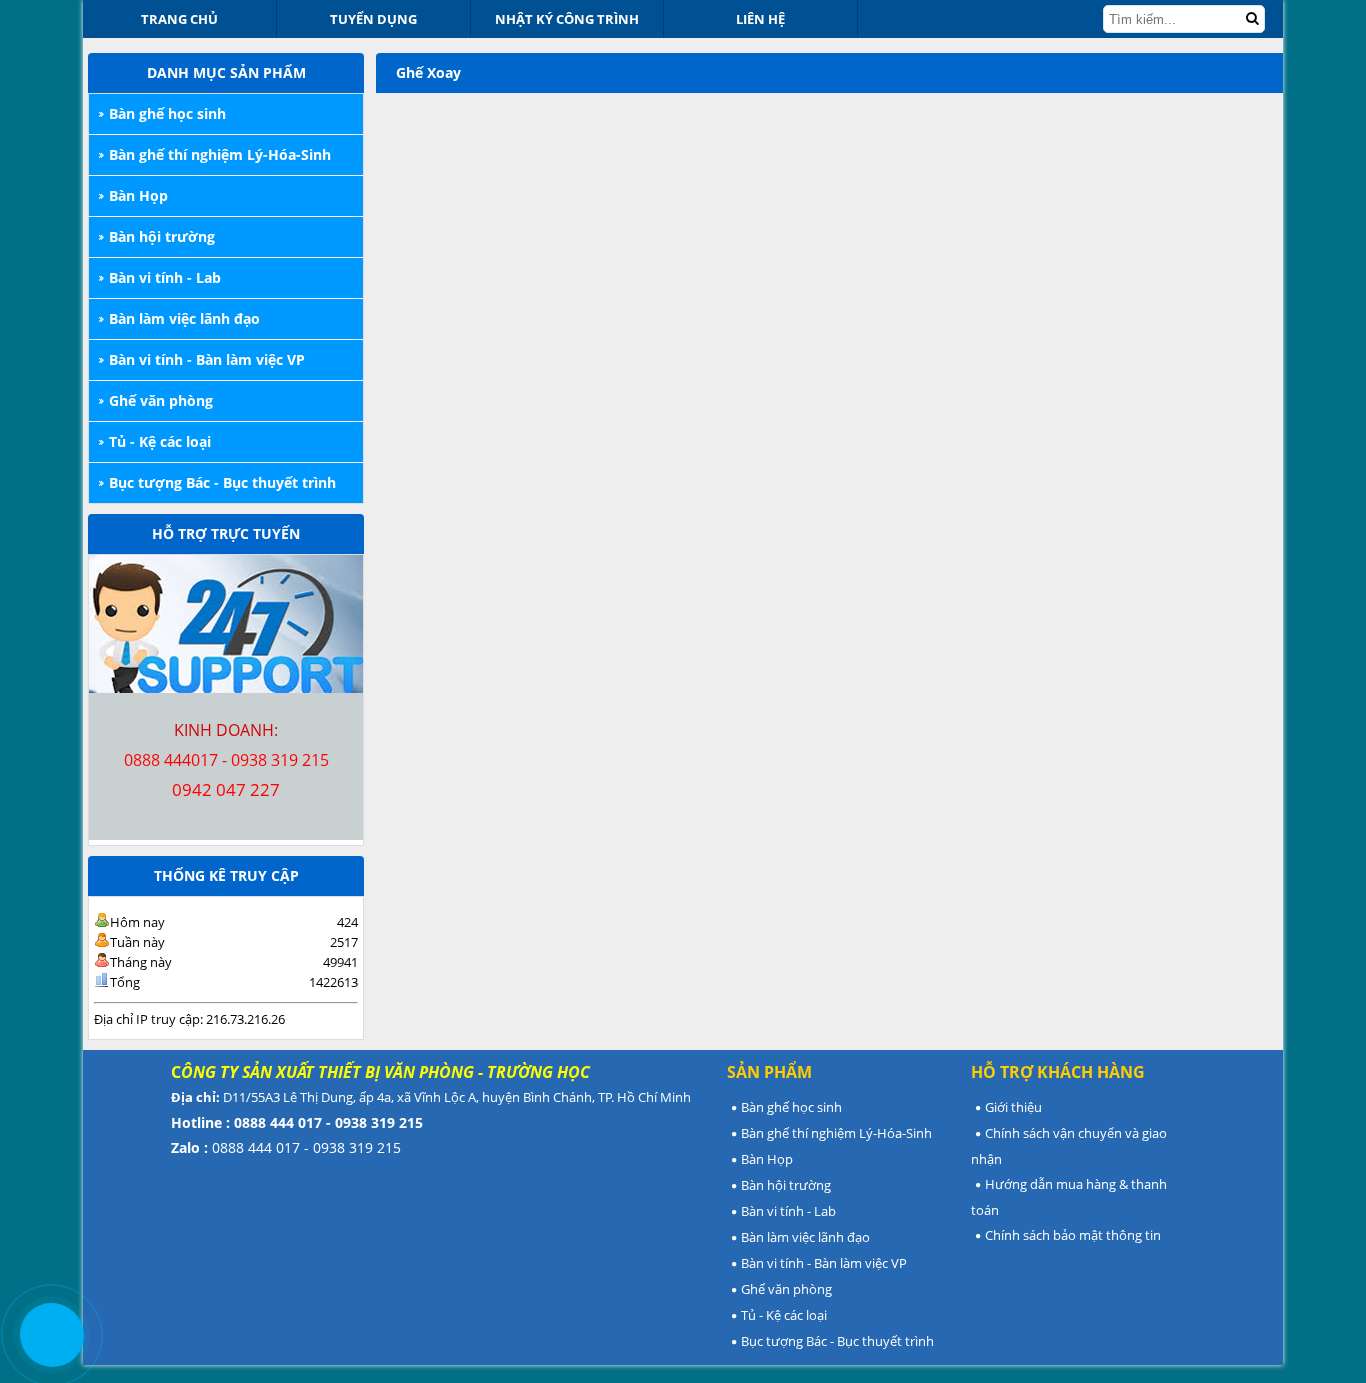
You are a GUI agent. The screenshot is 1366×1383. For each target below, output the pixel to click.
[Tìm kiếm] (1252, 18)
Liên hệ (760, 19)
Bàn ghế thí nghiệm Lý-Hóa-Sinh (220, 154)
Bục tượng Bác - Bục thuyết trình (222, 482)
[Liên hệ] (52, 1334)
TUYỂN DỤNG (373, 19)
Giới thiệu (1013, 1107)
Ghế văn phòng (161, 400)
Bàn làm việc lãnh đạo (184, 318)
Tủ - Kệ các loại (160, 441)
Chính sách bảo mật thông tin (1073, 1235)
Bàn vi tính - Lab (165, 277)
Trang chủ (179, 19)
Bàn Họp (138, 195)
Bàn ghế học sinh (167, 113)
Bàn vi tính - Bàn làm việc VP (207, 359)
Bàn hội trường (162, 236)
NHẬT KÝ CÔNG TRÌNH (567, 19)
